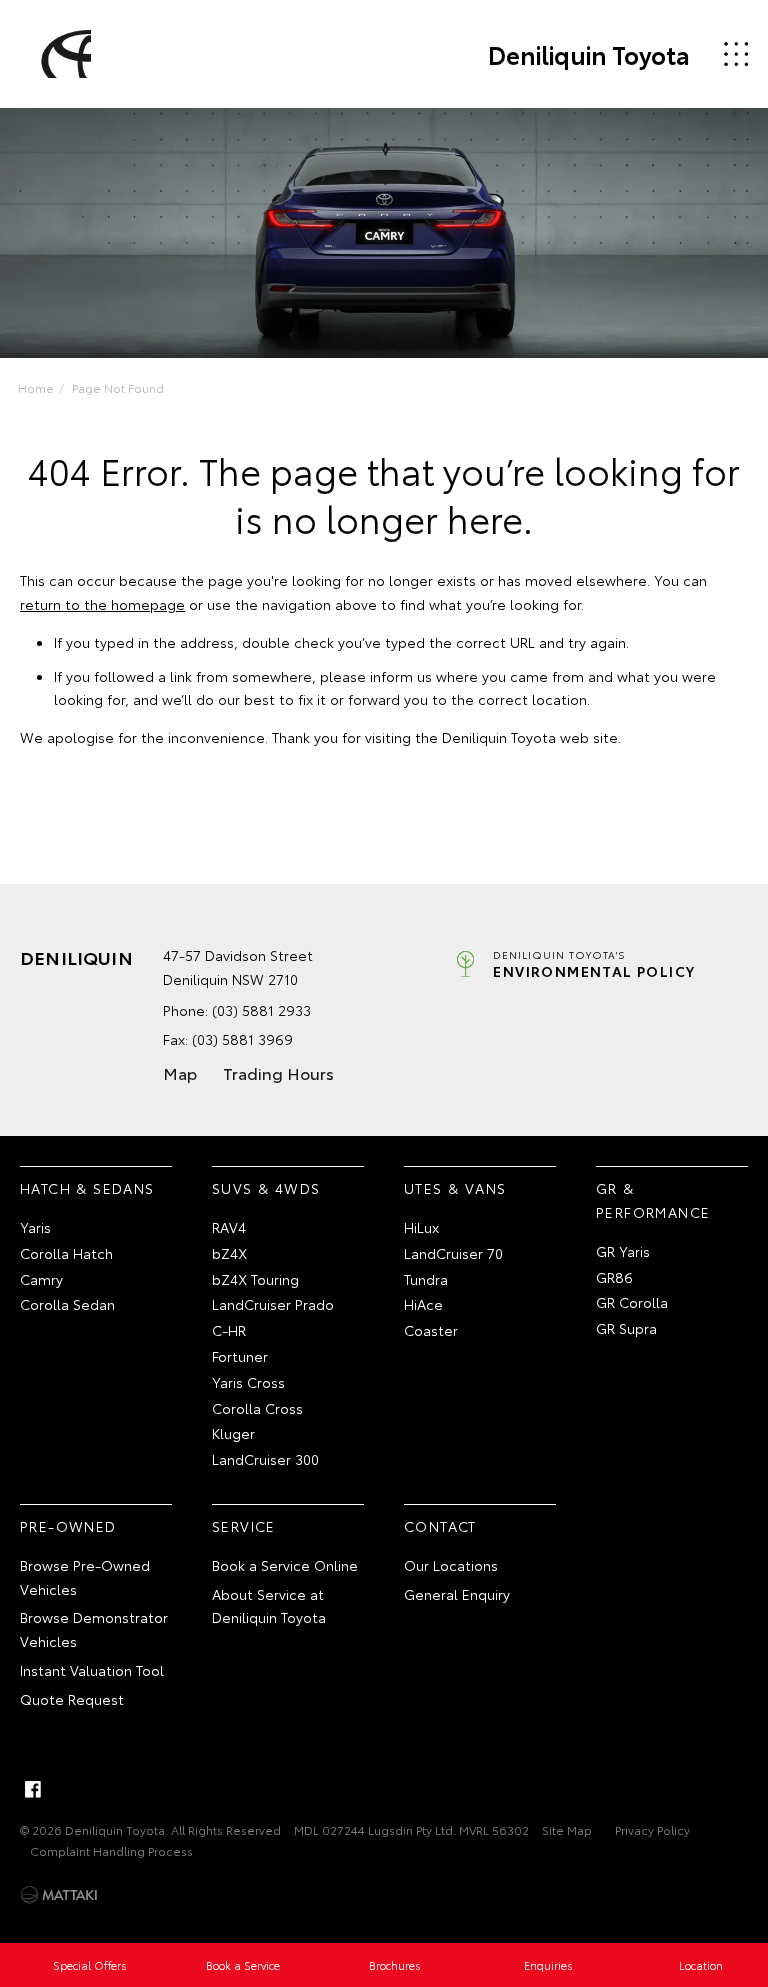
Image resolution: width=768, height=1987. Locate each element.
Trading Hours (278, 1072)
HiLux (421, 1227)
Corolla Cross (257, 1408)
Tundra (426, 1279)
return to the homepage (102, 604)
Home (36, 387)
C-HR (229, 1330)
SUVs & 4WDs (266, 1188)
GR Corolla (632, 1302)
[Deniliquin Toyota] (63, 54)
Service (244, 1526)
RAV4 (229, 1227)
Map (180, 1072)
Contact (440, 1526)
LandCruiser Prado (273, 1304)
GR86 (614, 1277)
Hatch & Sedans (87, 1188)
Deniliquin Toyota (589, 54)
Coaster (431, 1330)
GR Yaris (623, 1251)
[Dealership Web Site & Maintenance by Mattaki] (59, 1895)
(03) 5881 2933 (261, 1010)
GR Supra (626, 1328)
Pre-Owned (68, 1526)
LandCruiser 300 (265, 1459)
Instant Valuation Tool (92, 1670)
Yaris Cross (248, 1382)
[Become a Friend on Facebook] (33, 1789)
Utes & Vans (455, 1188)
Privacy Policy (652, 1829)
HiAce (423, 1304)
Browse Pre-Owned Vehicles (85, 1577)
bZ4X (229, 1253)
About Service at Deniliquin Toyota (269, 1606)
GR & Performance (653, 1200)
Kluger (233, 1433)
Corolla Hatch (66, 1253)
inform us (401, 676)
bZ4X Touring (255, 1279)
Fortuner (240, 1356)
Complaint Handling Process (111, 1850)
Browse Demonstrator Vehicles (94, 1629)
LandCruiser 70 (453, 1253)
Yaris (35, 1227)
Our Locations (451, 1565)
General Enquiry (457, 1594)
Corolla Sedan (67, 1304)
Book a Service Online (285, 1565)
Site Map (567, 1829)
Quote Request (72, 1699)
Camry (41, 1279)
